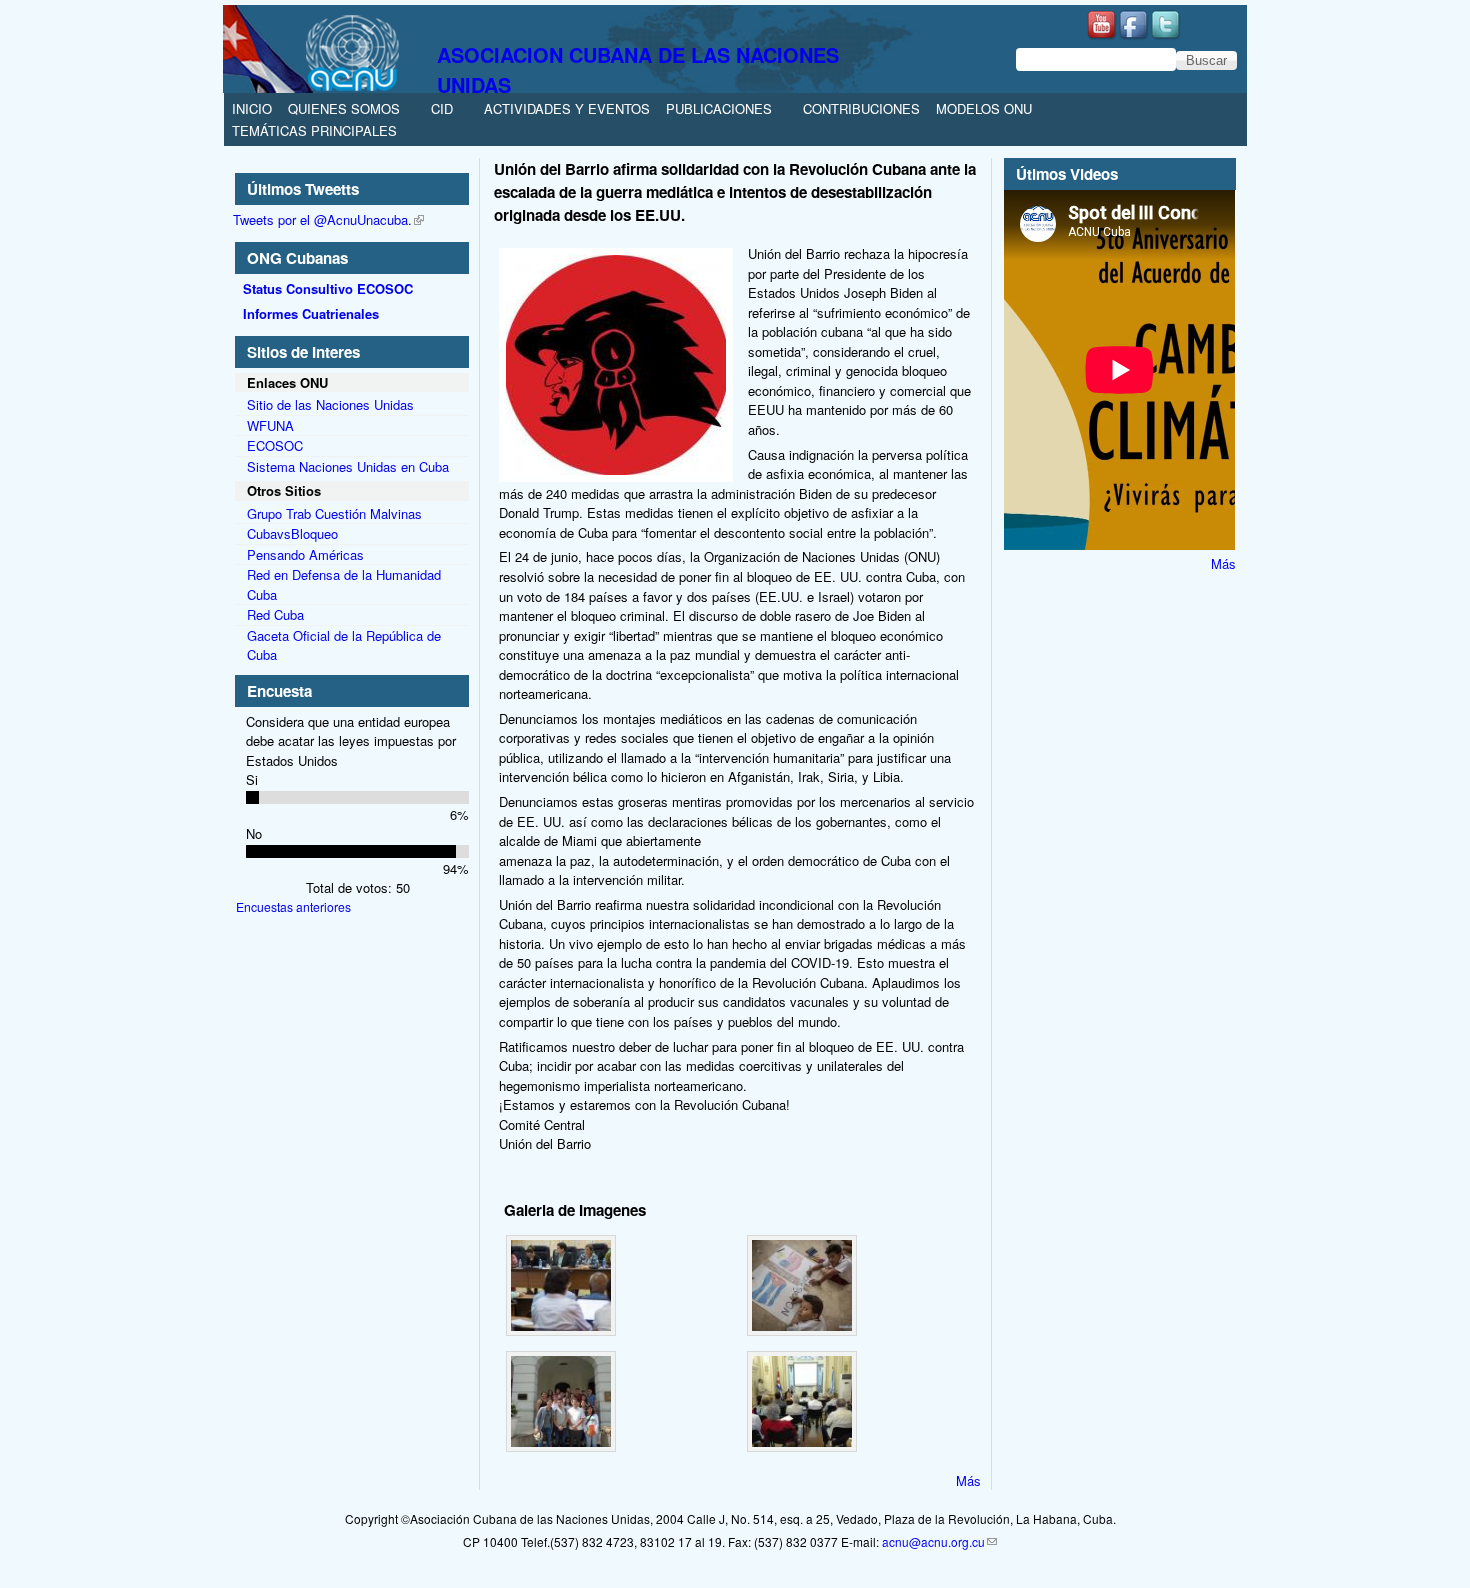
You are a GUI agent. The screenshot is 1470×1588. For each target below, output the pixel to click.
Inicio (252, 108)
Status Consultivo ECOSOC (328, 288)
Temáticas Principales (314, 130)
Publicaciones (719, 108)
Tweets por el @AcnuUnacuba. (322, 219)
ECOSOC (275, 445)
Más (968, 1480)
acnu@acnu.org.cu (933, 1541)
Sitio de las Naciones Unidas (330, 404)
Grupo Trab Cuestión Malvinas (334, 513)
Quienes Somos (344, 108)
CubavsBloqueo (292, 533)
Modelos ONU (984, 108)
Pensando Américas (305, 554)
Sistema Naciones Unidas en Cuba (348, 466)
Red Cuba (275, 614)
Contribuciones (861, 108)
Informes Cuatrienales (311, 313)
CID (442, 108)
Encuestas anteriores (293, 906)
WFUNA (270, 425)
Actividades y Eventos (567, 108)
